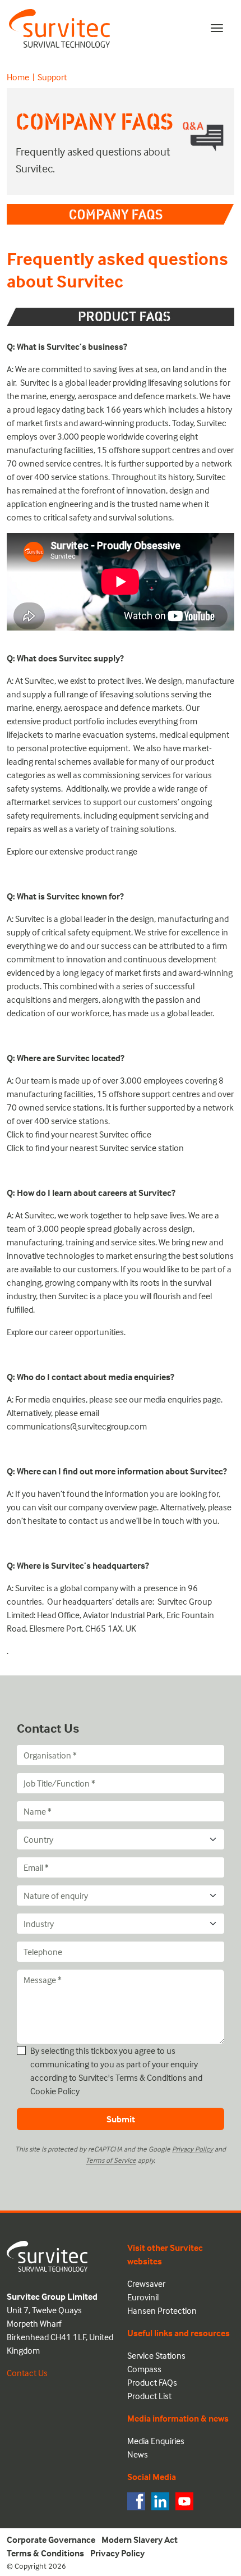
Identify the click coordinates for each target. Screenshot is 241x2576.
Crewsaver (146, 2283)
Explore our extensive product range (72, 851)
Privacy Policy (193, 2149)
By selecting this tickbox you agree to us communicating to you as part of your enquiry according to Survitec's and (116, 2071)
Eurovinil (143, 2297)
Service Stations (156, 2355)
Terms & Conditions (151, 2077)
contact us (88, 1520)
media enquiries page (181, 1399)
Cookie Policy (55, 2091)
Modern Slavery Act (140, 2540)
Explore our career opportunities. (66, 1332)
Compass (144, 2369)
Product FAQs (152, 2382)
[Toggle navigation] (217, 28)
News (138, 2454)
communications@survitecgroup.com (77, 1426)
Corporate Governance (51, 2540)
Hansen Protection (162, 2310)
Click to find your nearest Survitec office (79, 1134)
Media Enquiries (156, 2441)
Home (18, 77)
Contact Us (27, 2373)
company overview (103, 1507)
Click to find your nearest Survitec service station (95, 1148)
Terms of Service (111, 2160)
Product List (149, 2396)
